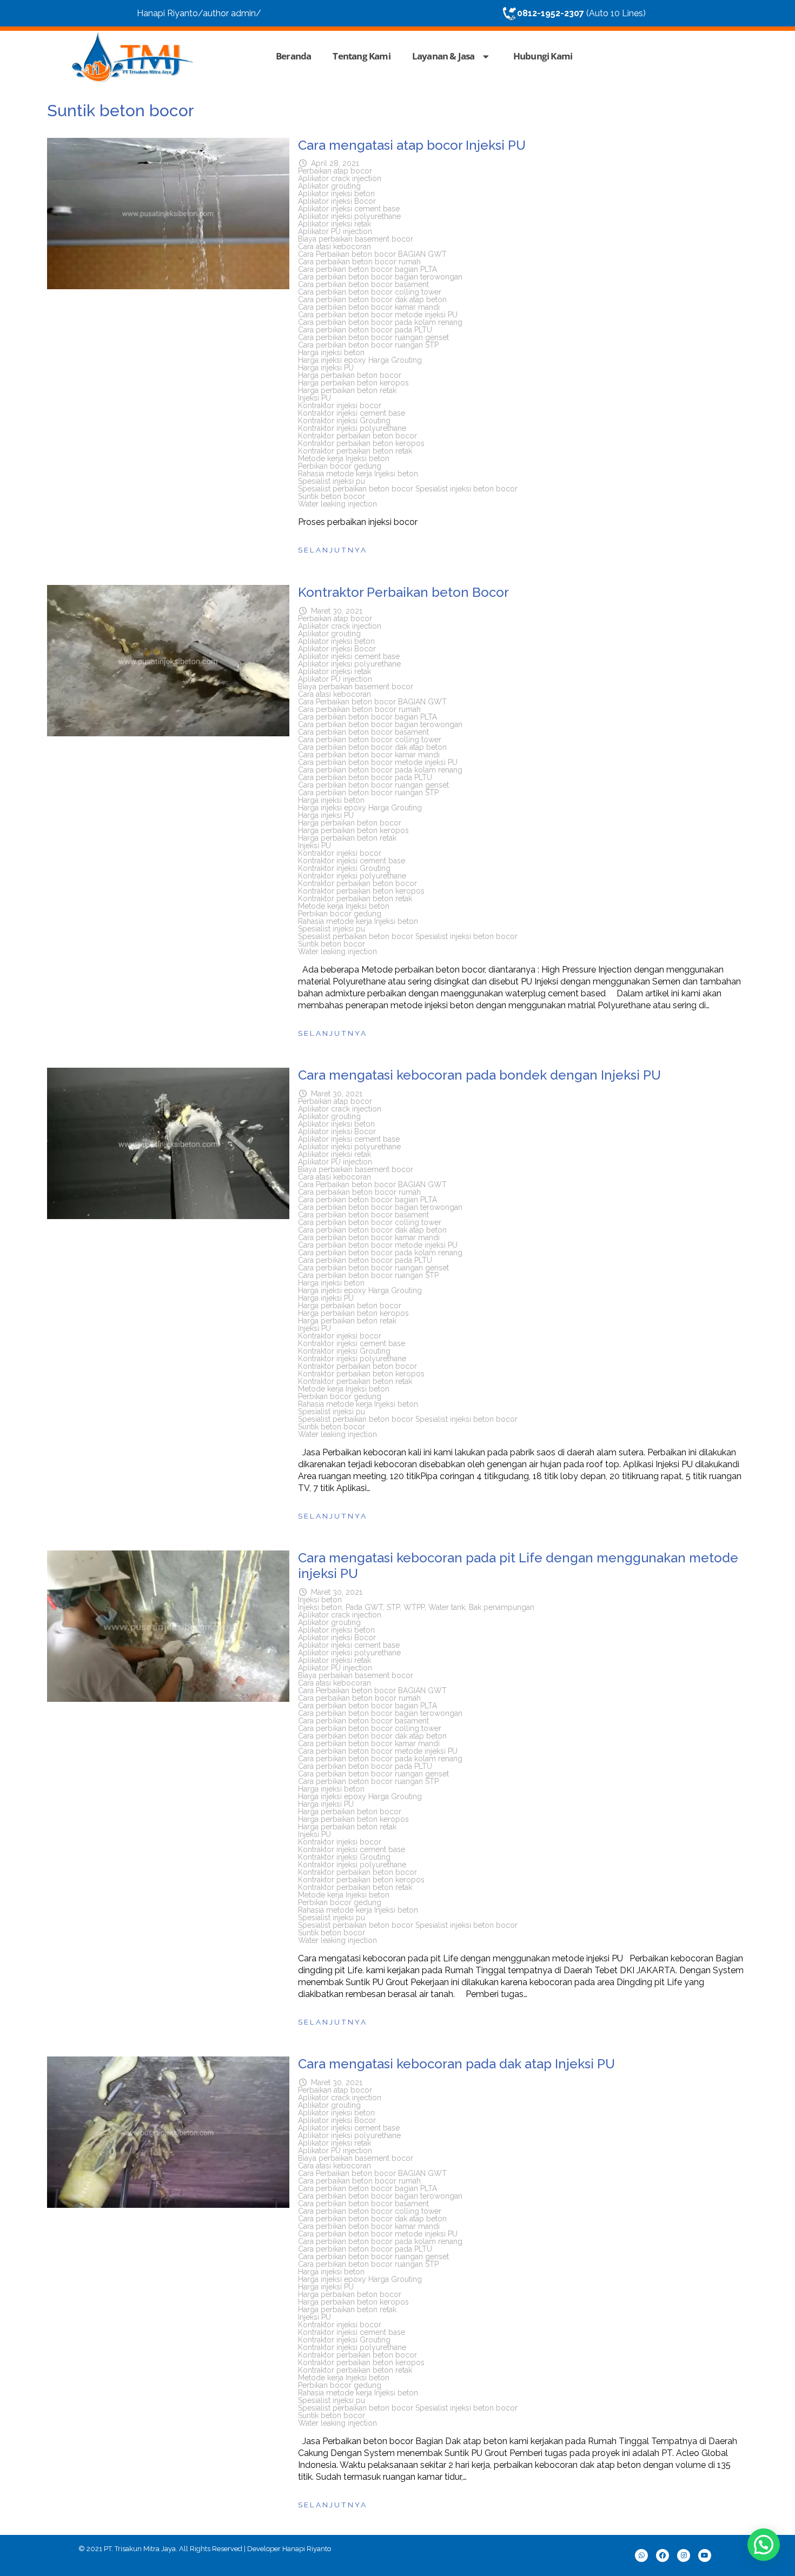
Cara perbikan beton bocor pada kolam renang (380, 322)
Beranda (293, 56)
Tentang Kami (361, 56)
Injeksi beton (320, 1600)
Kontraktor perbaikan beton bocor (357, 436)
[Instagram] (684, 2555)
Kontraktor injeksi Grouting (344, 421)
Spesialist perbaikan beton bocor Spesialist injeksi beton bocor (408, 489)
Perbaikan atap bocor (335, 171)
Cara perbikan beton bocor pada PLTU (365, 330)
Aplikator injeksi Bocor (337, 201)
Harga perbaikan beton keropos (353, 383)
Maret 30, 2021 (337, 611)
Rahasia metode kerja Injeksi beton (358, 474)
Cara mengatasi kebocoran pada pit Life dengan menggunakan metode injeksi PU (518, 1566)
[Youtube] (705, 2555)
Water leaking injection (337, 504)
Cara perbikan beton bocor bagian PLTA (367, 269)
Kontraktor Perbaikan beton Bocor (403, 592)
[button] (764, 2545)
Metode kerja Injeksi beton (344, 458)
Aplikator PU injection (335, 231)
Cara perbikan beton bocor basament (363, 284)
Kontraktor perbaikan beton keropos (361, 443)
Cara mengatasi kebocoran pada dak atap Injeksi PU (456, 2064)
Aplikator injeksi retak (334, 224)
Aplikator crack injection (340, 178)
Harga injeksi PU (326, 368)
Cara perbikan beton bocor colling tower (370, 292)
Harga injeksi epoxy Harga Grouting (360, 360)
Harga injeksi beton (331, 352)
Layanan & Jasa (443, 56)
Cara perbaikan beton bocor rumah (359, 262)
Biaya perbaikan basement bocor (356, 239)
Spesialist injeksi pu (332, 481)
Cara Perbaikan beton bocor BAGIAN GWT (372, 254)
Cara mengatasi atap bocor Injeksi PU (412, 145)
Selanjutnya (333, 550)
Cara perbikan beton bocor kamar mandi (369, 307)
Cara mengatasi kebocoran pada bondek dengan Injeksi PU (479, 1075)
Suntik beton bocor (332, 496)
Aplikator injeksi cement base (349, 209)
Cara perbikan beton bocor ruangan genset (373, 337)
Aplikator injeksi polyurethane (349, 216)
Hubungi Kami (543, 56)
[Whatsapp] (641, 2555)
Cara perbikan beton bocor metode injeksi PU (378, 315)
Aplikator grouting (329, 186)
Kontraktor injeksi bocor (340, 405)
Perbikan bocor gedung (340, 466)
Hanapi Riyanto (307, 2549)
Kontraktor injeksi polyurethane (352, 428)
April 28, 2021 (335, 163)
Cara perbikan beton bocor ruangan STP (368, 345)
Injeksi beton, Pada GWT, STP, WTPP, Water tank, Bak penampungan (416, 1607)
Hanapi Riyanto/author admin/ (199, 13)
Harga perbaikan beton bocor (350, 375)
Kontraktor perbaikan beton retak (355, 451)
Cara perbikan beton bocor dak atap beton (372, 299)
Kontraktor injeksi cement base (352, 413)
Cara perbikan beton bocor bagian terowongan (380, 277)
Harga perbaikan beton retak (347, 390)
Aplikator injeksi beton (336, 194)
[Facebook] (662, 2555)
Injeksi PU (314, 398)
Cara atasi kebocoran (334, 247)
